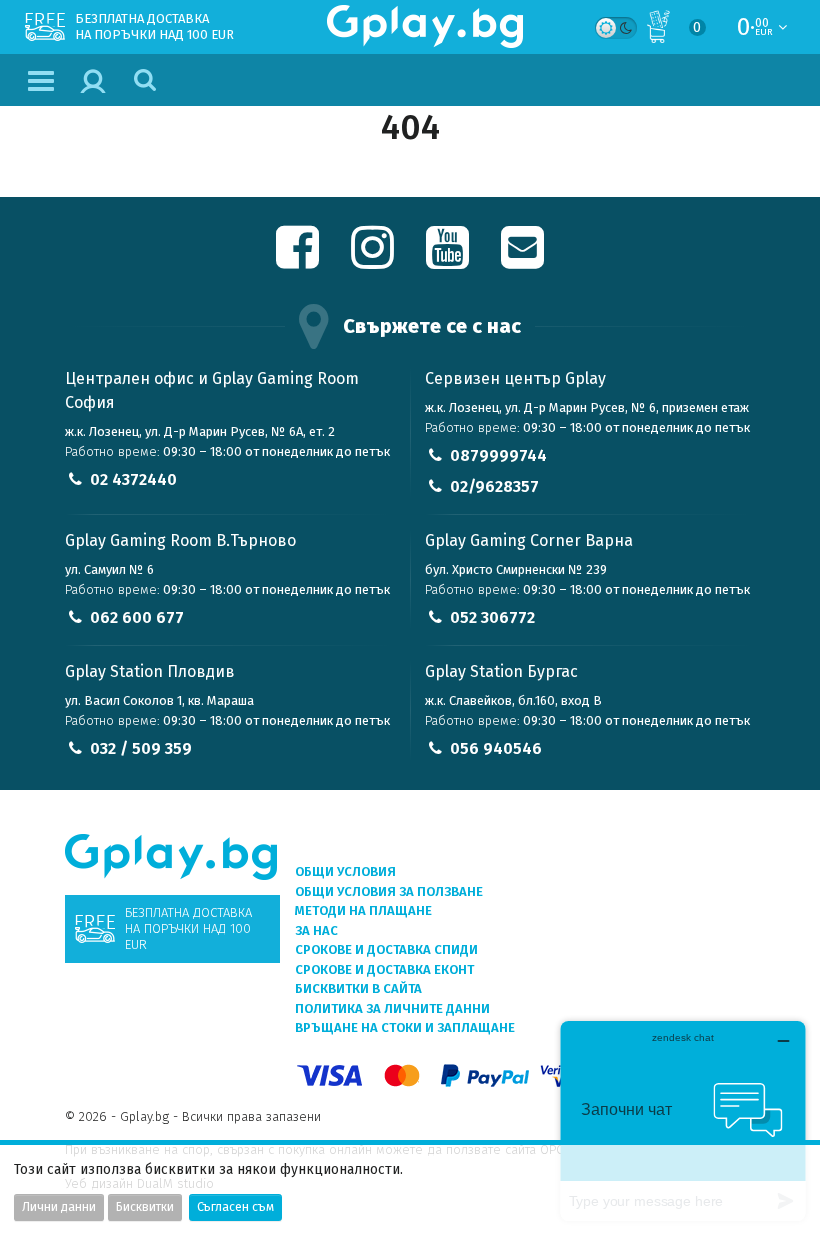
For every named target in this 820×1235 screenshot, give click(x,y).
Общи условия (345, 871)
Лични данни (59, 1207)
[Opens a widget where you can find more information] (683, 1120)
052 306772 (492, 617)
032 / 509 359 (141, 748)
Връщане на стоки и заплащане (405, 1027)
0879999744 (498, 455)
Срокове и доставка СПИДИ (386, 949)
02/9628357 (494, 486)
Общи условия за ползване (389, 891)
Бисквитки (145, 1207)
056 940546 (496, 748)
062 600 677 (137, 617)
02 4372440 (133, 479)
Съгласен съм (235, 1207)
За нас (316, 930)
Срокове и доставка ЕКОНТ (384, 969)
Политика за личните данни (392, 1008)
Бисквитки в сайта (358, 988)
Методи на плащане (363, 910)
